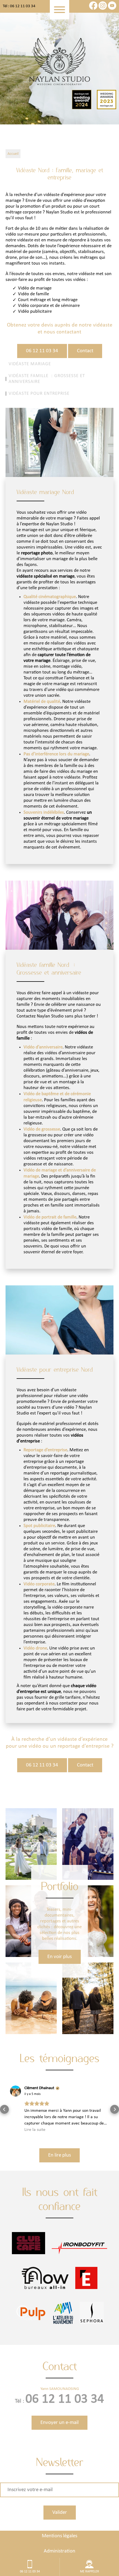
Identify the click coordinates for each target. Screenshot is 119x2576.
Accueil (13, 154)
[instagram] (103, 8)
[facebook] (94, 8)
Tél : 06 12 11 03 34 (19, 6)
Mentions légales (59, 2517)
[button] (4, 2100)
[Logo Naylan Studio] (59, 62)
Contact (85, 351)
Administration (59, 2532)
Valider (60, 2493)
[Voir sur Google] (15, 2091)
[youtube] (112, 8)
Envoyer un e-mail (59, 2404)
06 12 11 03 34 (42, 351)
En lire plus (59, 2136)
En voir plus (59, 1957)
